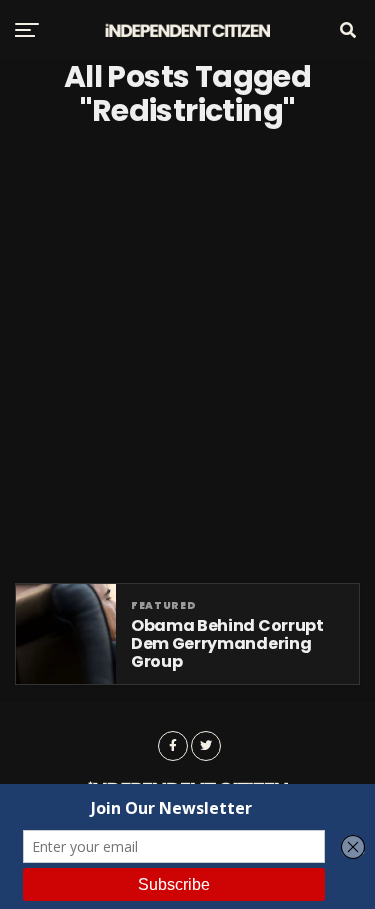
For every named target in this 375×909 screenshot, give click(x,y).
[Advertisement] (187, 355)
